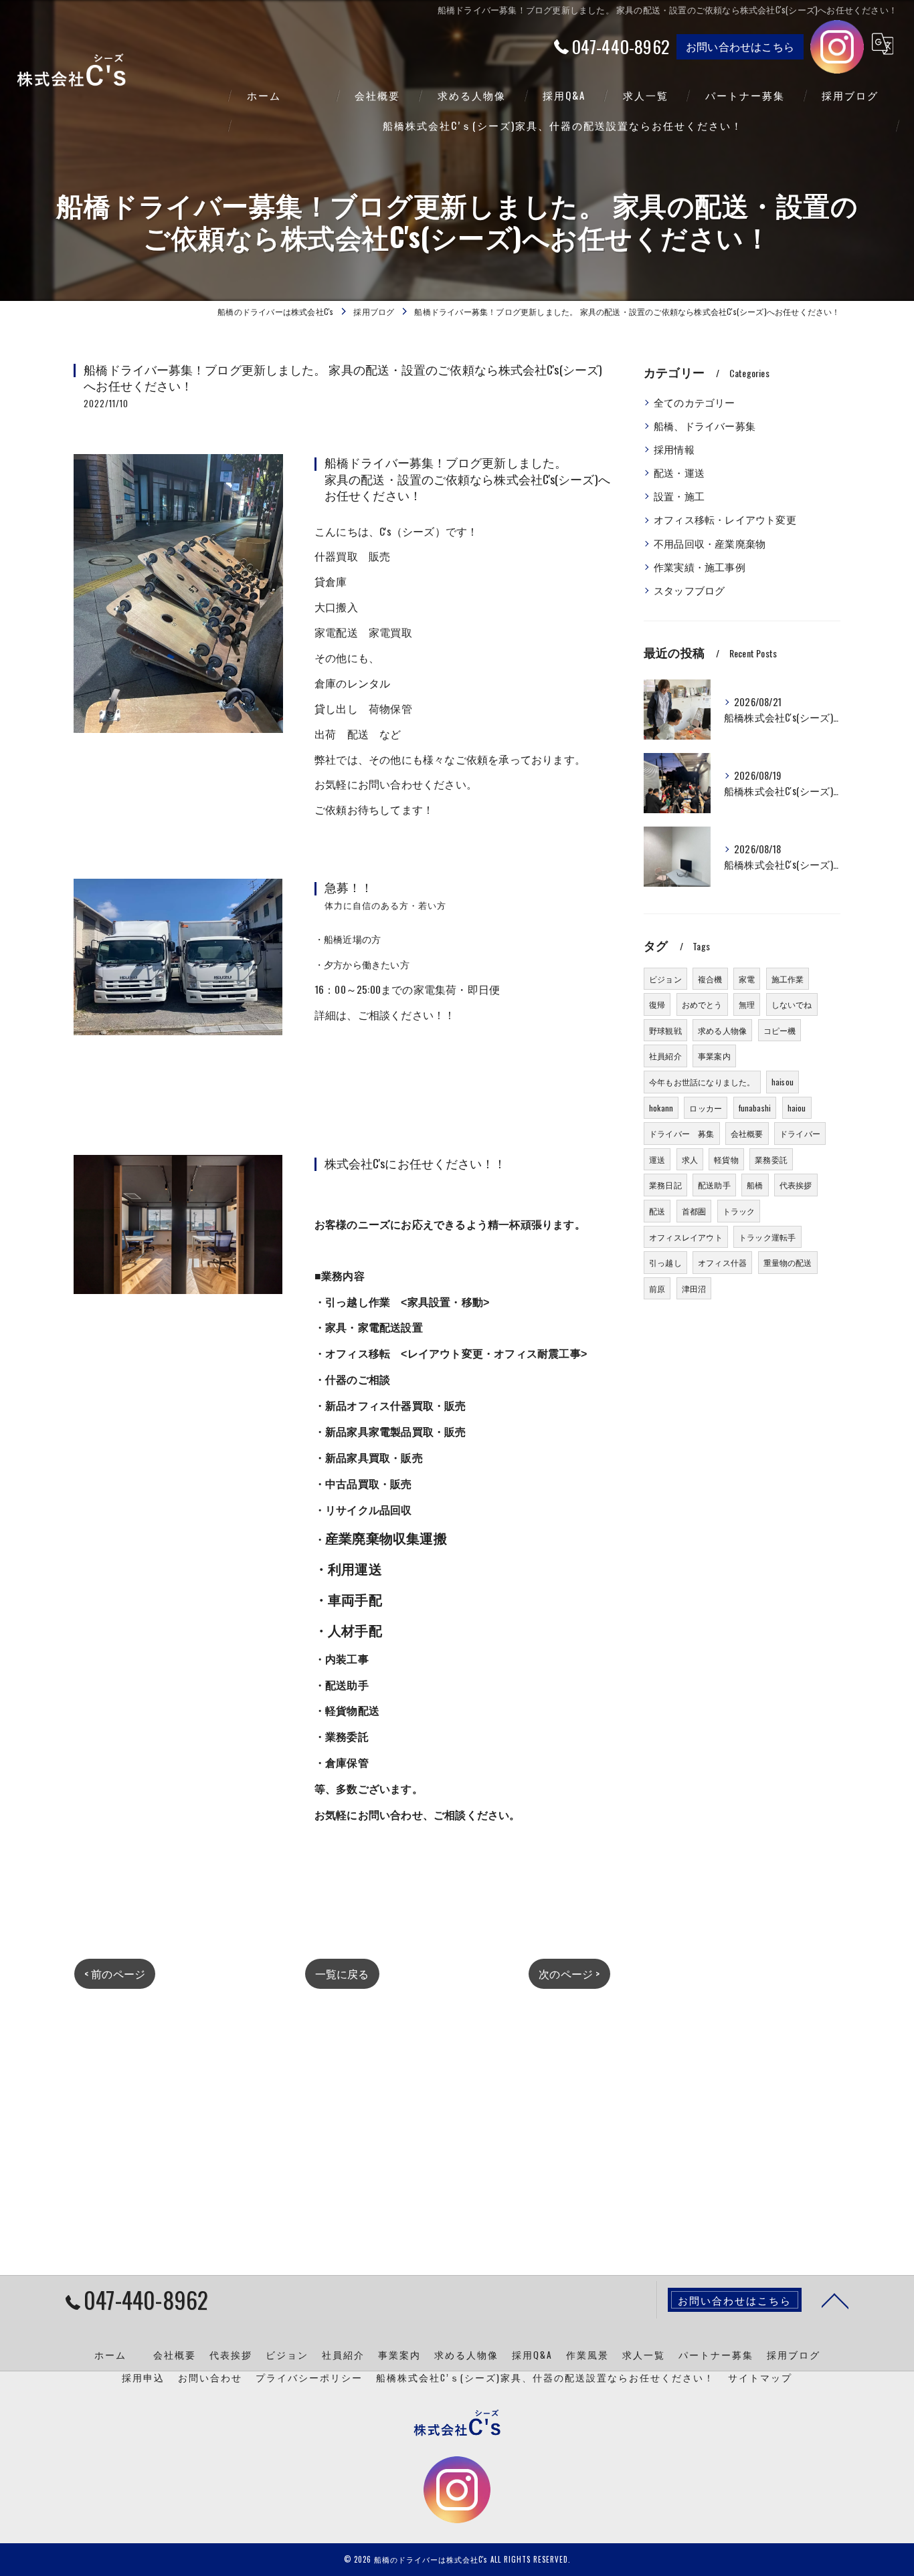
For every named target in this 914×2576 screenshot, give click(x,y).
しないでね (792, 1004)
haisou (783, 1082)
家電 (747, 979)
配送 (657, 1211)
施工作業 (788, 979)
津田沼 (694, 1288)
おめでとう (702, 1004)
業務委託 (771, 1159)
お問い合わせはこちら (740, 46)
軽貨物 (726, 1159)
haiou (797, 1108)
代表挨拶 (796, 1185)
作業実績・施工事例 (700, 567)
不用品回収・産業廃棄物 (710, 543)
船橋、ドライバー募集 (705, 426)
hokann (661, 1108)
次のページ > (569, 1973)
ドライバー (800, 1133)
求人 (690, 1159)
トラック (739, 1211)
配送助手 (714, 1185)
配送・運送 (679, 472)
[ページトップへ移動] (835, 2300)
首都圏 (694, 1211)
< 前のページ (115, 1973)
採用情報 (674, 449)
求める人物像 (722, 1030)
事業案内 (714, 1056)
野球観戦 (665, 1030)
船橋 (755, 1185)
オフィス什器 (722, 1262)
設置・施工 (679, 496)
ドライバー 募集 (682, 1133)
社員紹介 (665, 1056)
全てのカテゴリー (695, 402)
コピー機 (780, 1030)
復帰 (657, 1004)
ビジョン (665, 979)
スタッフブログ (689, 590)
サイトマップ (760, 2377)
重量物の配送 (788, 1262)
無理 (747, 1004)
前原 (657, 1288)
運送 (657, 1159)
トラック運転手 (767, 1237)
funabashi (755, 1108)
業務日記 (665, 1185)
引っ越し (665, 1262)
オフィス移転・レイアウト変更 (725, 519)
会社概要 (747, 1133)
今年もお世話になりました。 (702, 1082)
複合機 (710, 979)
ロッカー (706, 1108)
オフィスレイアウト (686, 1237)
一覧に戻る (342, 1973)
